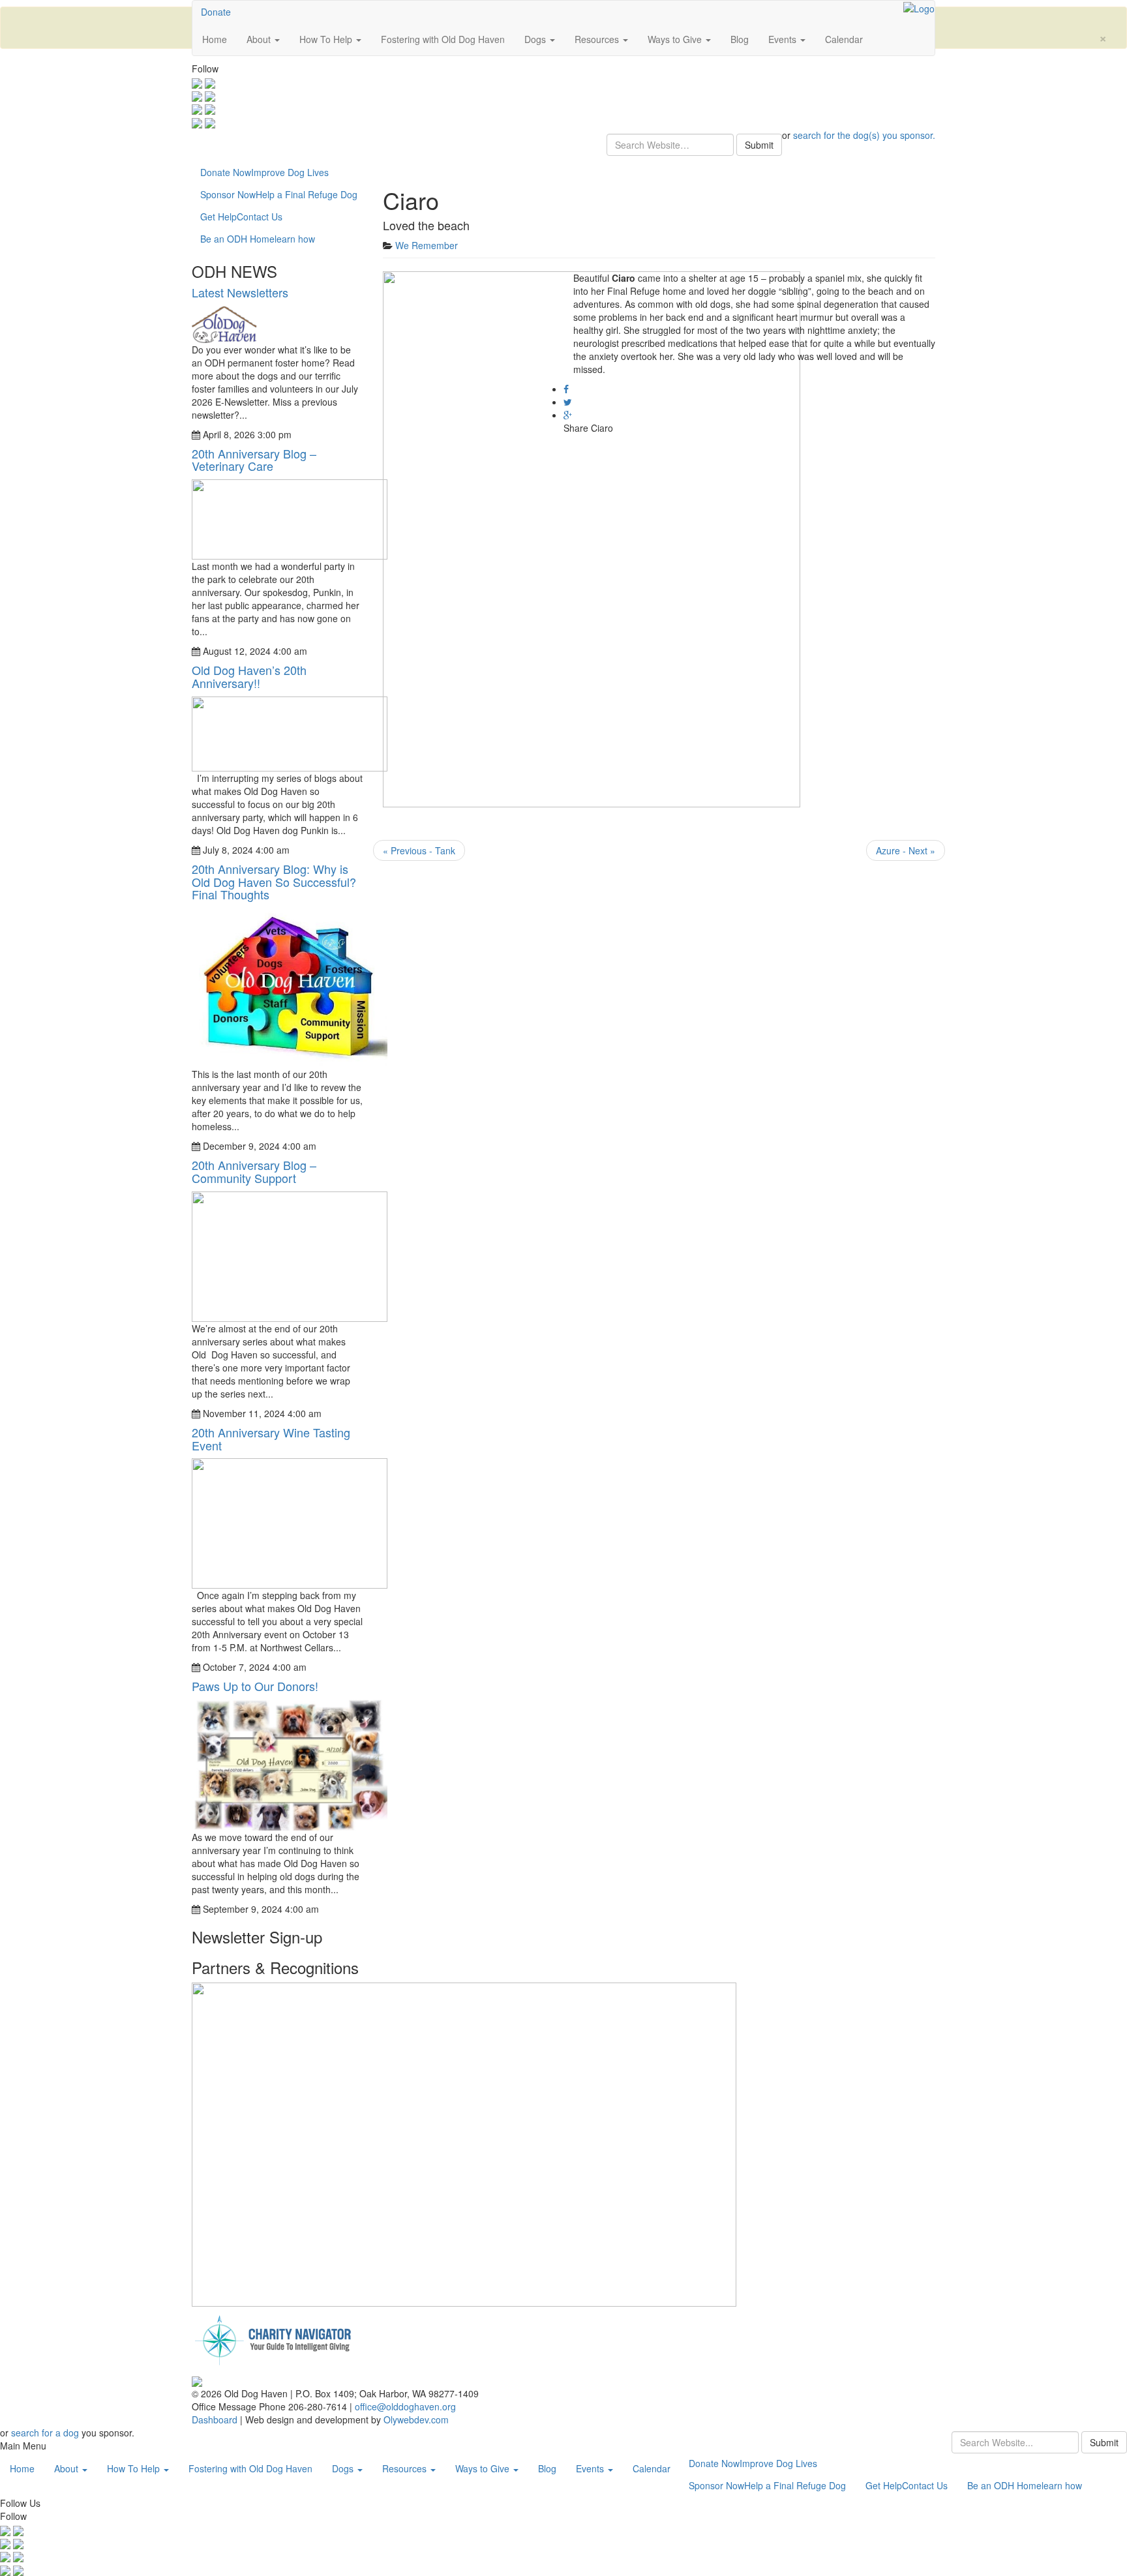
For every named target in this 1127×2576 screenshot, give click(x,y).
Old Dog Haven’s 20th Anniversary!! (249, 676)
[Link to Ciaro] (592, 538)
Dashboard (216, 2419)
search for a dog (45, 2433)
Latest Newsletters (240, 292)
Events (784, 39)
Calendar (844, 39)
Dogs (536, 39)
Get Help (241, 217)
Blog (740, 39)
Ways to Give (676, 39)
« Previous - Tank (419, 850)
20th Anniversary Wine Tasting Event (271, 1439)
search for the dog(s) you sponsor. (864, 135)
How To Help (327, 39)
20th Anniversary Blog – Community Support (254, 1171)
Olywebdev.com (416, 2419)
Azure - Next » (906, 850)
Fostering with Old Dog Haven (443, 39)
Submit (759, 145)
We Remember (427, 245)
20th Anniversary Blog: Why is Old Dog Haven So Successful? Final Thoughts (274, 882)
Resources (598, 39)
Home (215, 39)
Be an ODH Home (258, 239)
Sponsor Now (279, 194)
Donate (216, 12)
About (260, 39)
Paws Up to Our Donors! (255, 1686)
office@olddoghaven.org (405, 2406)
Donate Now (264, 172)
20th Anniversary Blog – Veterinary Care (254, 460)
